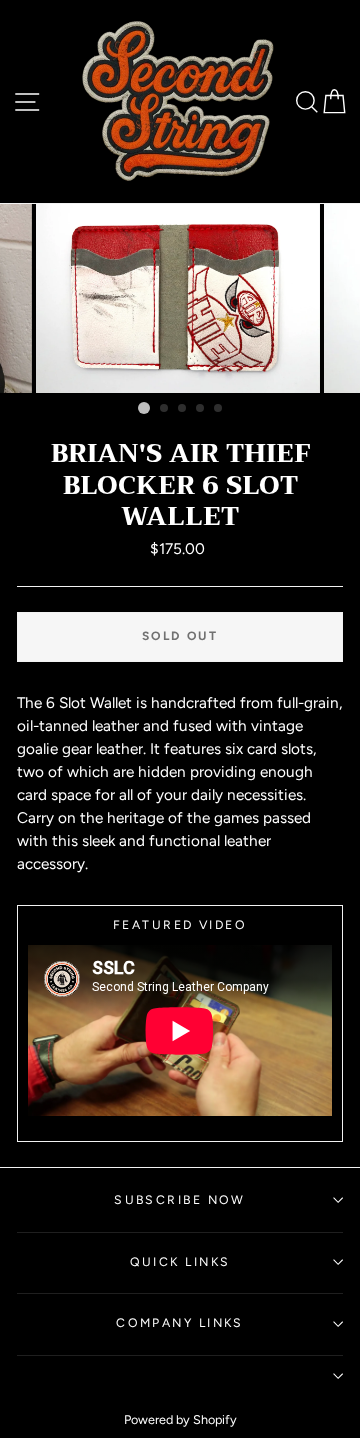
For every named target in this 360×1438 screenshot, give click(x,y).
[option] (180, 298)
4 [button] (201, 409)
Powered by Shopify (180, 1419)
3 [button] (183, 409)
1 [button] (144, 408)
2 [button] (165, 409)
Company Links (180, 1322)
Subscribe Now (180, 1199)
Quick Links (180, 1261)
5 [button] (219, 409)
